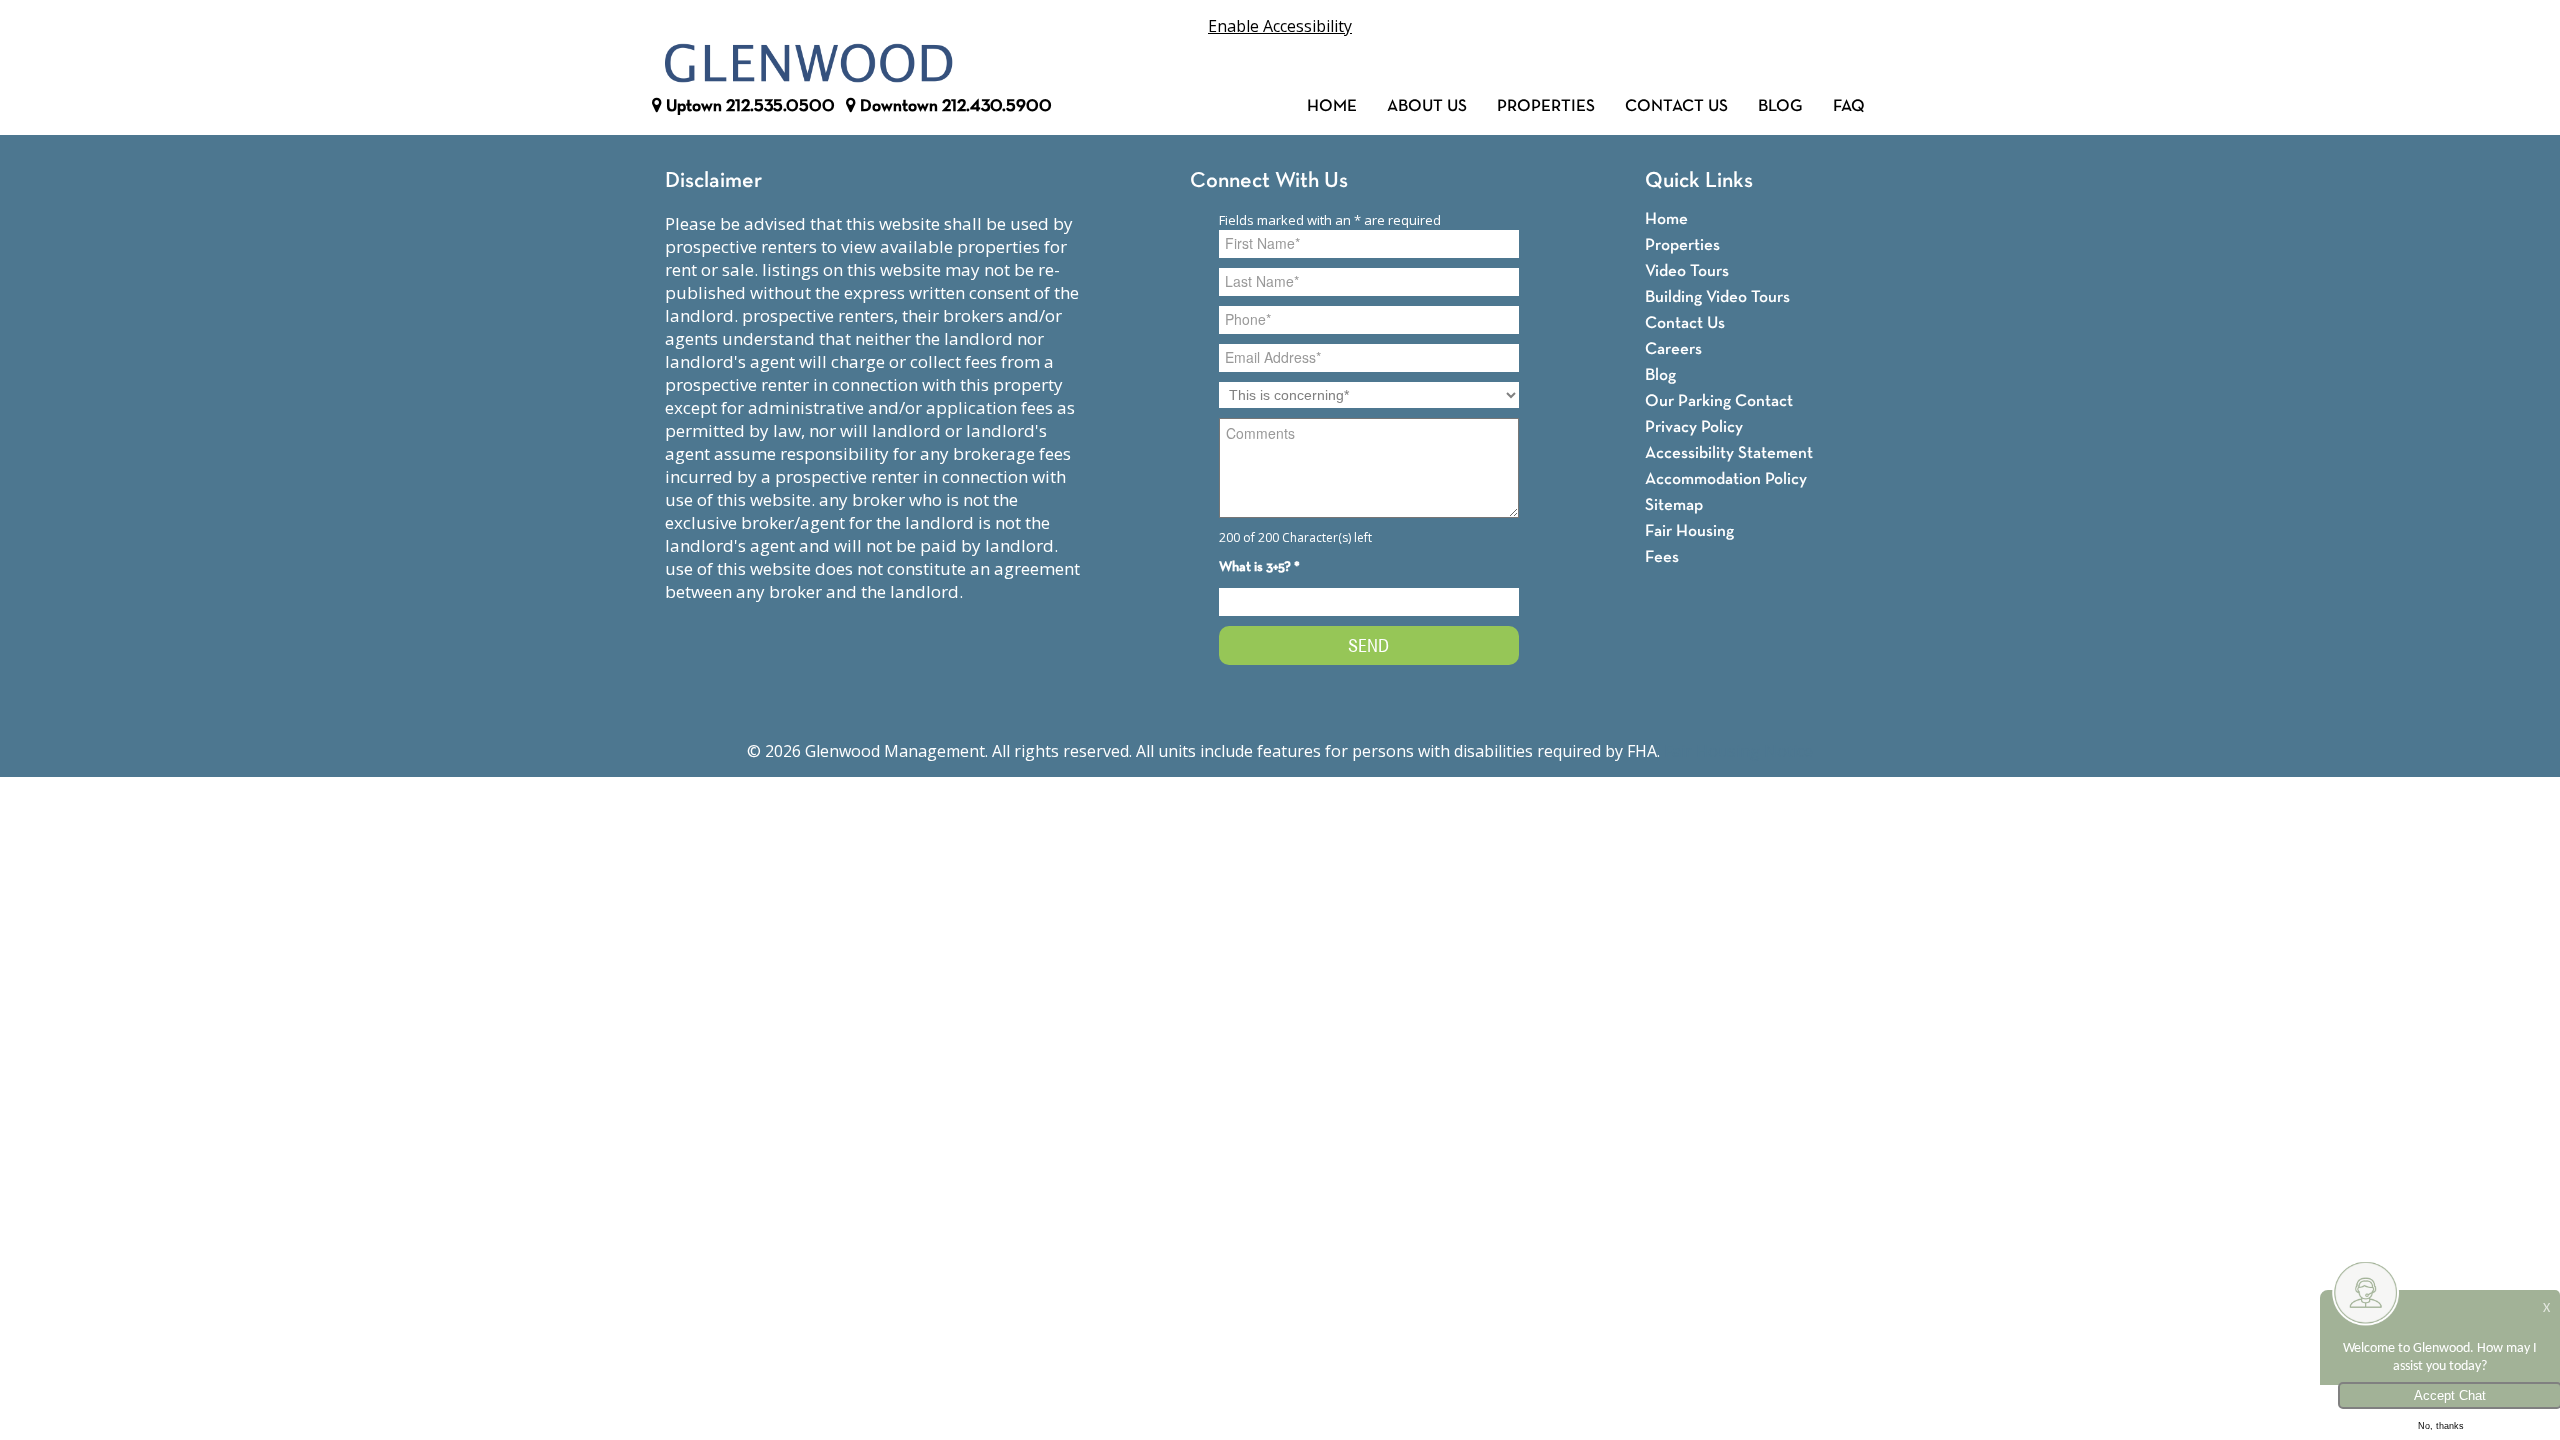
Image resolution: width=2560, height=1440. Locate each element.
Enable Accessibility (1280, 26)
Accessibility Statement (1729, 453)
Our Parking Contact (1719, 401)
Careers (1673, 349)
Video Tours (1687, 271)
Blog (1780, 106)
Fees (1662, 557)
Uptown (748, 106)
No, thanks (2441, 1426)
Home (1332, 106)
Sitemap (1674, 505)
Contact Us (1676, 106)
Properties (1546, 106)
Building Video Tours (1717, 297)
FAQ (1849, 106)
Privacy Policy (1694, 427)
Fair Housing (1689, 531)
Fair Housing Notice (1738, 751)
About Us (1427, 106)
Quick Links (1699, 181)
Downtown (954, 106)
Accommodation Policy (1726, 479)
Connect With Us (1269, 181)
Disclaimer (713, 181)
